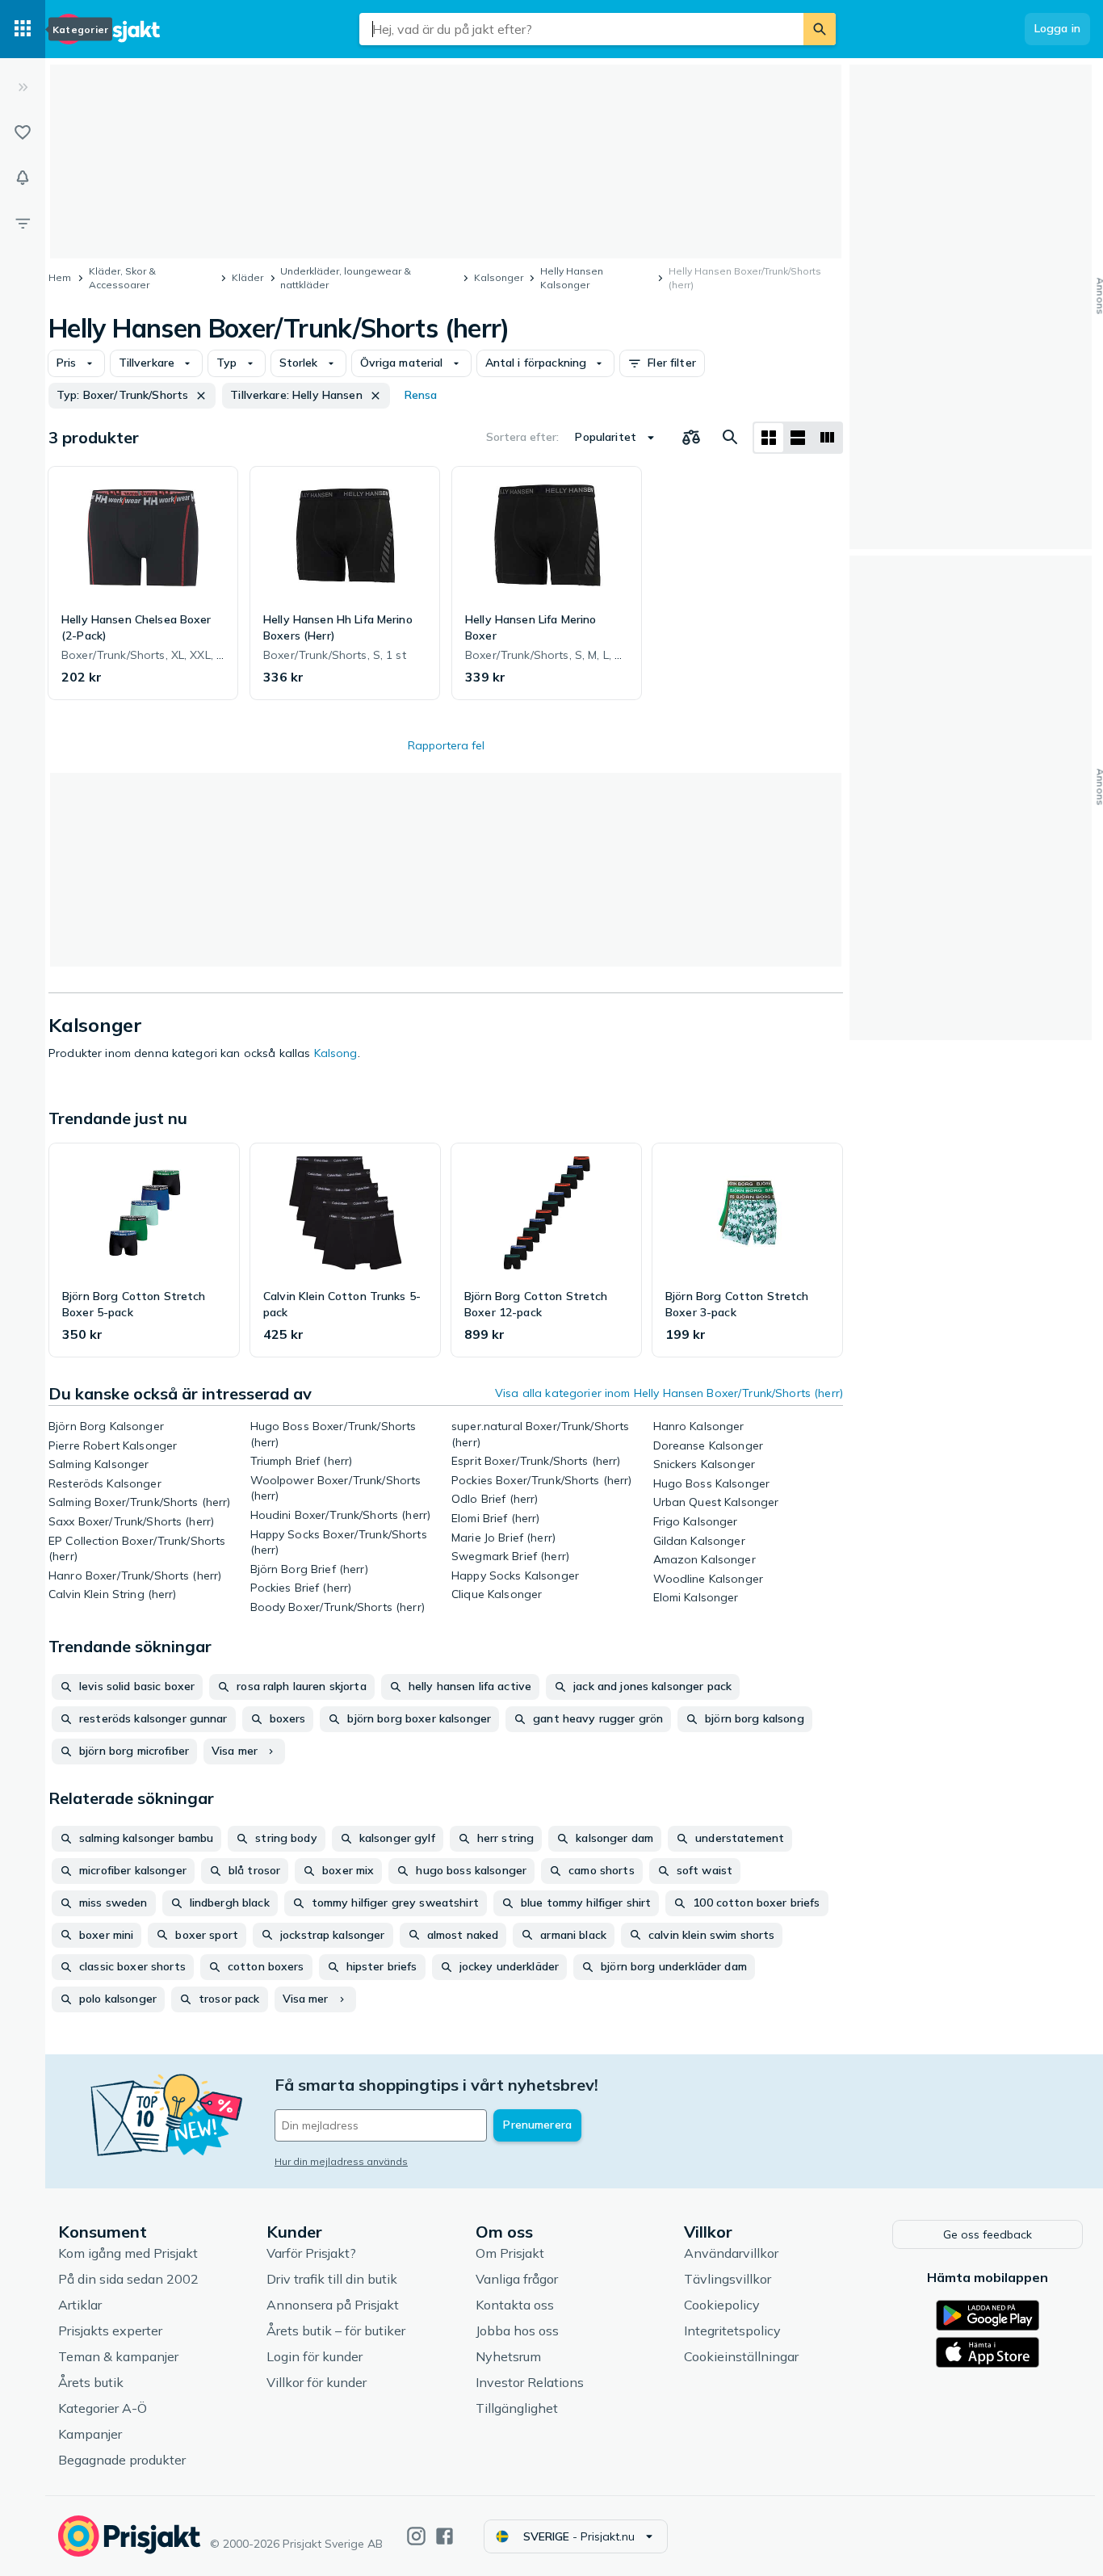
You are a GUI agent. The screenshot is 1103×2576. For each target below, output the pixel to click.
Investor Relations (530, 2382)
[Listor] (23, 132)
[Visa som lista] (798, 438)
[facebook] (445, 2536)
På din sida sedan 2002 (128, 2279)
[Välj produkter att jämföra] (691, 438)
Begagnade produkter (122, 2460)
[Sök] (820, 29)
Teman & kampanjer (118, 2356)
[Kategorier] (23, 29)
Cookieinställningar (741, 2356)
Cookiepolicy (722, 2305)
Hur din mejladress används (341, 2161)
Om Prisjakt (510, 2253)
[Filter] (23, 223)
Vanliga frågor (517, 2279)
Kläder (247, 277)
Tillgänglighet (517, 2408)
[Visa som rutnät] (769, 438)
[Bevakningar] (23, 178)
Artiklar (80, 2305)
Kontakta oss (515, 2305)
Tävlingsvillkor (728, 2279)
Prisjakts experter (110, 2331)
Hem (60, 277)
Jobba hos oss (517, 2331)
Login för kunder (315, 2356)
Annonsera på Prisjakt (333, 2305)
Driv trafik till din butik (332, 2279)
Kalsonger (499, 277)
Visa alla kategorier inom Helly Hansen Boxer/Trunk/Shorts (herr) (669, 1393)
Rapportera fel (446, 745)
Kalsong (336, 1053)
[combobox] (581, 29)
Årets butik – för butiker (336, 2331)
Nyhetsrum (508, 2356)
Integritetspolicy (732, 2331)
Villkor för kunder (317, 2382)
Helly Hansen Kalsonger (572, 278)
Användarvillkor (731, 2253)
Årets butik (91, 2382)
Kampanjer (90, 2434)
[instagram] (416, 2536)
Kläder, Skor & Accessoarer (122, 278)
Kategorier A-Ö (103, 2408)
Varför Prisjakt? (311, 2253)
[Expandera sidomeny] (23, 87)
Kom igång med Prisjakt (128, 2253)
